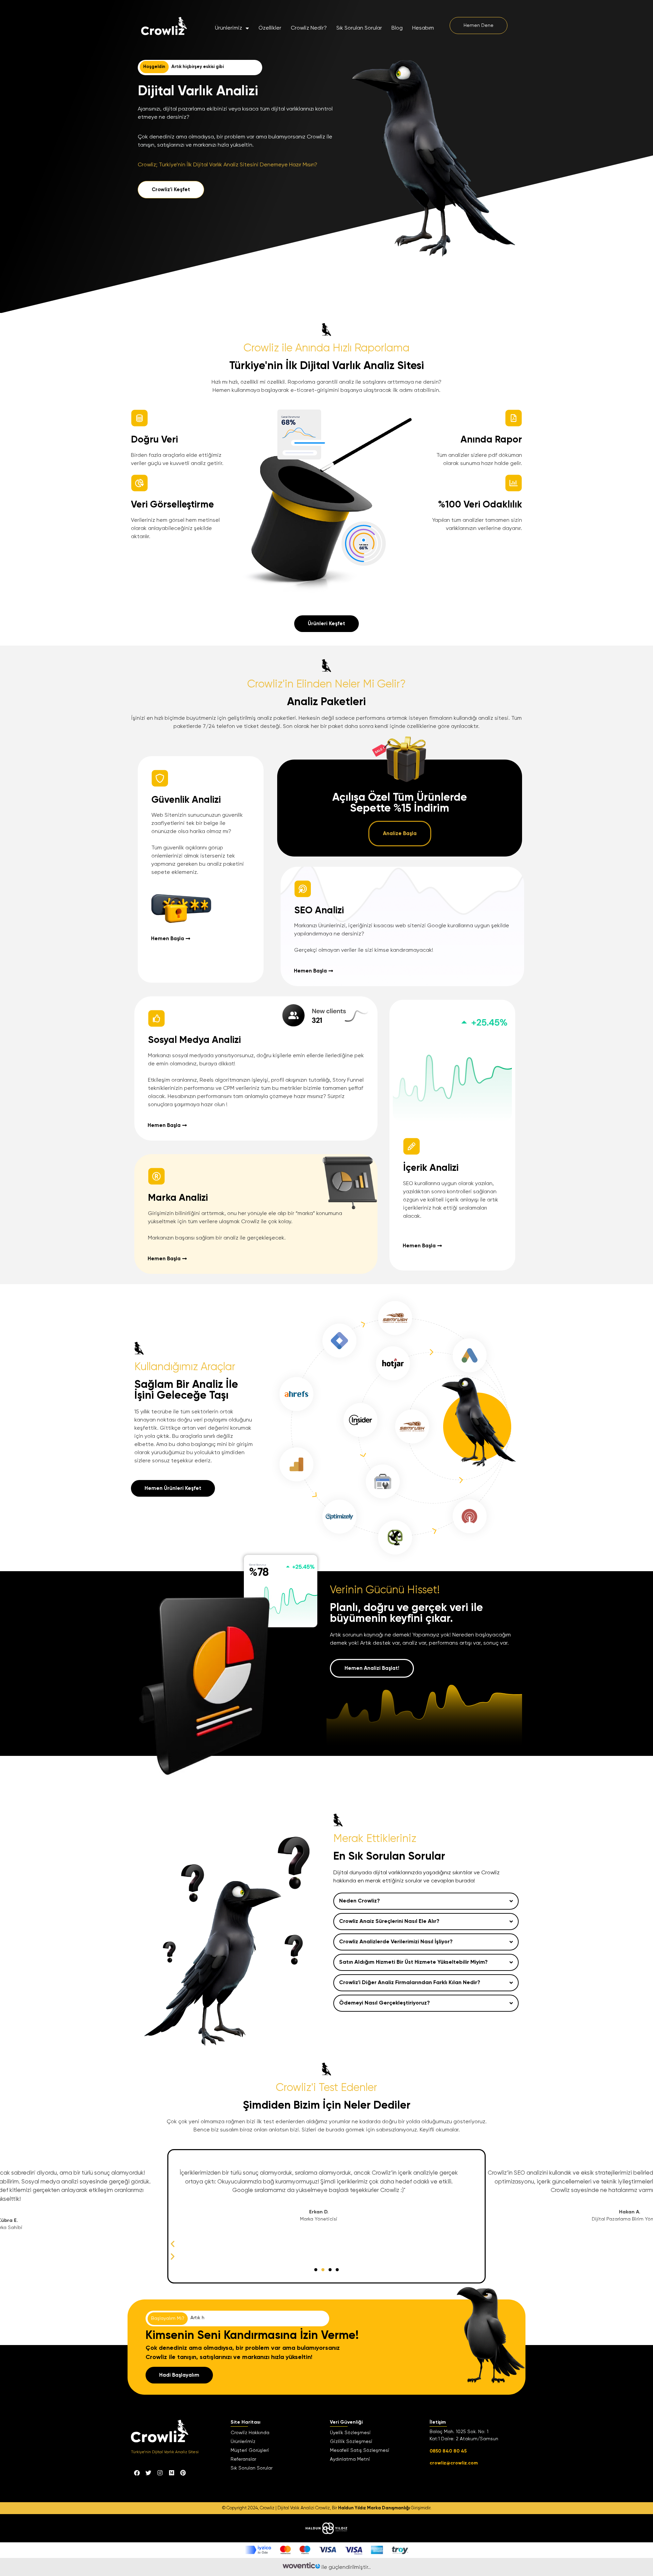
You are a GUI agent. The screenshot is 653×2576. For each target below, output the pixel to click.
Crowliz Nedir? (309, 28)
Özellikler (270, 28)
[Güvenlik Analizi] (160, 778)
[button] (426, 1901)
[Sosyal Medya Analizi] (156, 1018)
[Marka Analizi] (156, 1176)
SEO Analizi (319, 911)
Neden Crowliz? (359, 1901)
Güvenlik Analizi (186, 800)
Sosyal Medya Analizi (194, 1040)
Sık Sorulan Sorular (359, 28)
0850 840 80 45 (448, 2451)
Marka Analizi (178, 1198)
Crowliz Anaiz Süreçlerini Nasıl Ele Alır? (389, 1922)
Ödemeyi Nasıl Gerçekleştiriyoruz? (384, 2003)
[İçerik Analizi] (412, 1146)
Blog (397, 28)
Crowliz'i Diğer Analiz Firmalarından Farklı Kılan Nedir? (410, 1983)
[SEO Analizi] (303, 889)
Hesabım (423, 28)
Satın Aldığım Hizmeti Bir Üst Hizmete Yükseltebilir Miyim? (413, 1962)
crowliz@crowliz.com (454, 2463)
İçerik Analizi (431, 1168)
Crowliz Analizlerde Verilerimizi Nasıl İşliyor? (396, 1942)
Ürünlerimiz (229, 28)
